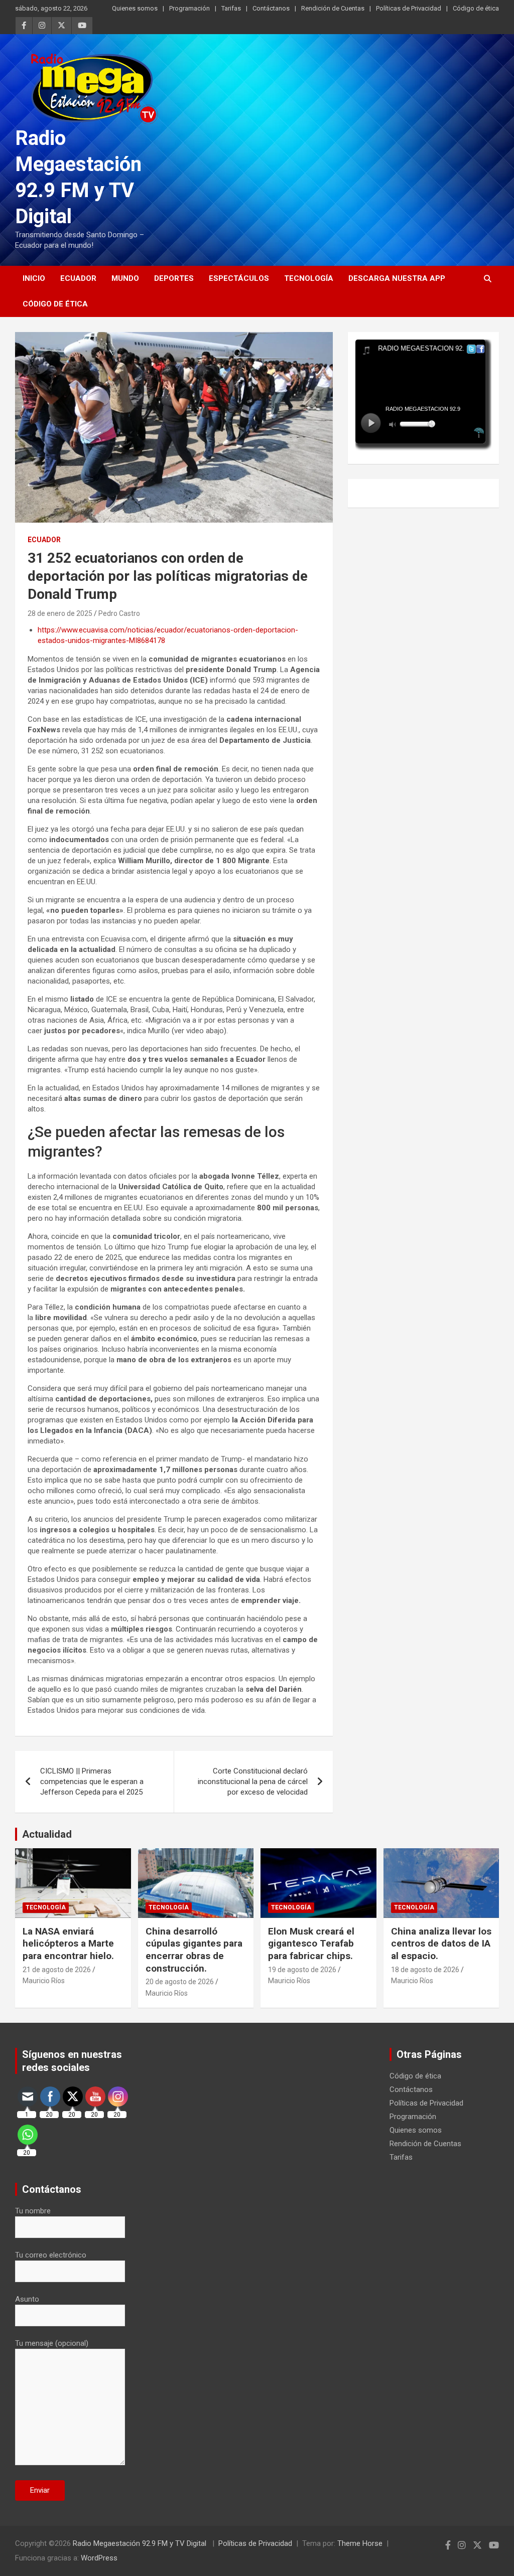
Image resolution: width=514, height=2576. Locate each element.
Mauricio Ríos (44, 1981)
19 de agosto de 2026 (302, 1970)
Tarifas (231, 8)
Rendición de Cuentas (333, 8)
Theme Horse (360, 2543)
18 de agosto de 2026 (425, 1970)
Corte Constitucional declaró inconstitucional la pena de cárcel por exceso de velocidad (253, 1782)
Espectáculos (239, 278)
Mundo (125, 278)
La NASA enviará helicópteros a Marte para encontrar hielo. (68, 1944)
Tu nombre (33, 2211)
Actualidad (47, 1834)
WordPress (99, 2558)
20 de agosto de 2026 (180, 1982)
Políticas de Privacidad (409, 8)
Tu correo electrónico (51, 2255)
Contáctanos (271, 8)
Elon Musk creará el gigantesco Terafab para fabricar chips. (311, 1944)
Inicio (34, 278)
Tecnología (309, 278)
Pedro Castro (119, 613)
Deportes (174, 278)
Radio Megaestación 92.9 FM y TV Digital (141, 2543)
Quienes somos (135, 8)
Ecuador (78, 278)
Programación (189, 8)
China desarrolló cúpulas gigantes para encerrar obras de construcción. (194, 1950)
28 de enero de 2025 (60, 613)
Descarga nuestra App (397, 278)
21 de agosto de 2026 (57, 1970)
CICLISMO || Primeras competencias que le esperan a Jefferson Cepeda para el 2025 (92, 1782)
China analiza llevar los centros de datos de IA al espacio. (441, 1944)
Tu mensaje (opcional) (52, 2343)
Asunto (27, 2299)
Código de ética (476, 8)
